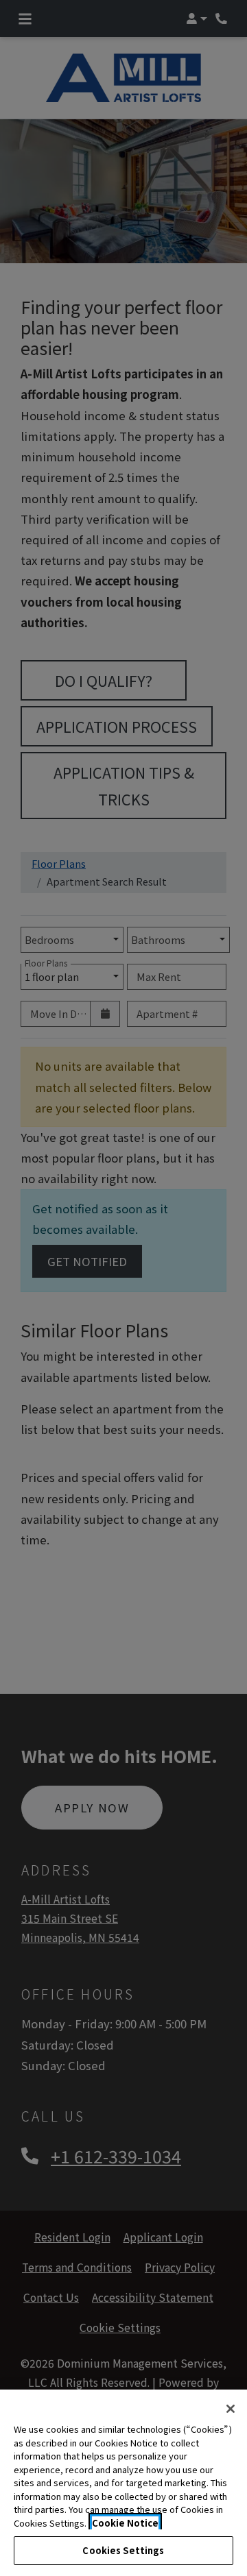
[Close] (231, 2409)
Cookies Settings (123, 2550)
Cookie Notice (125, 2523)
